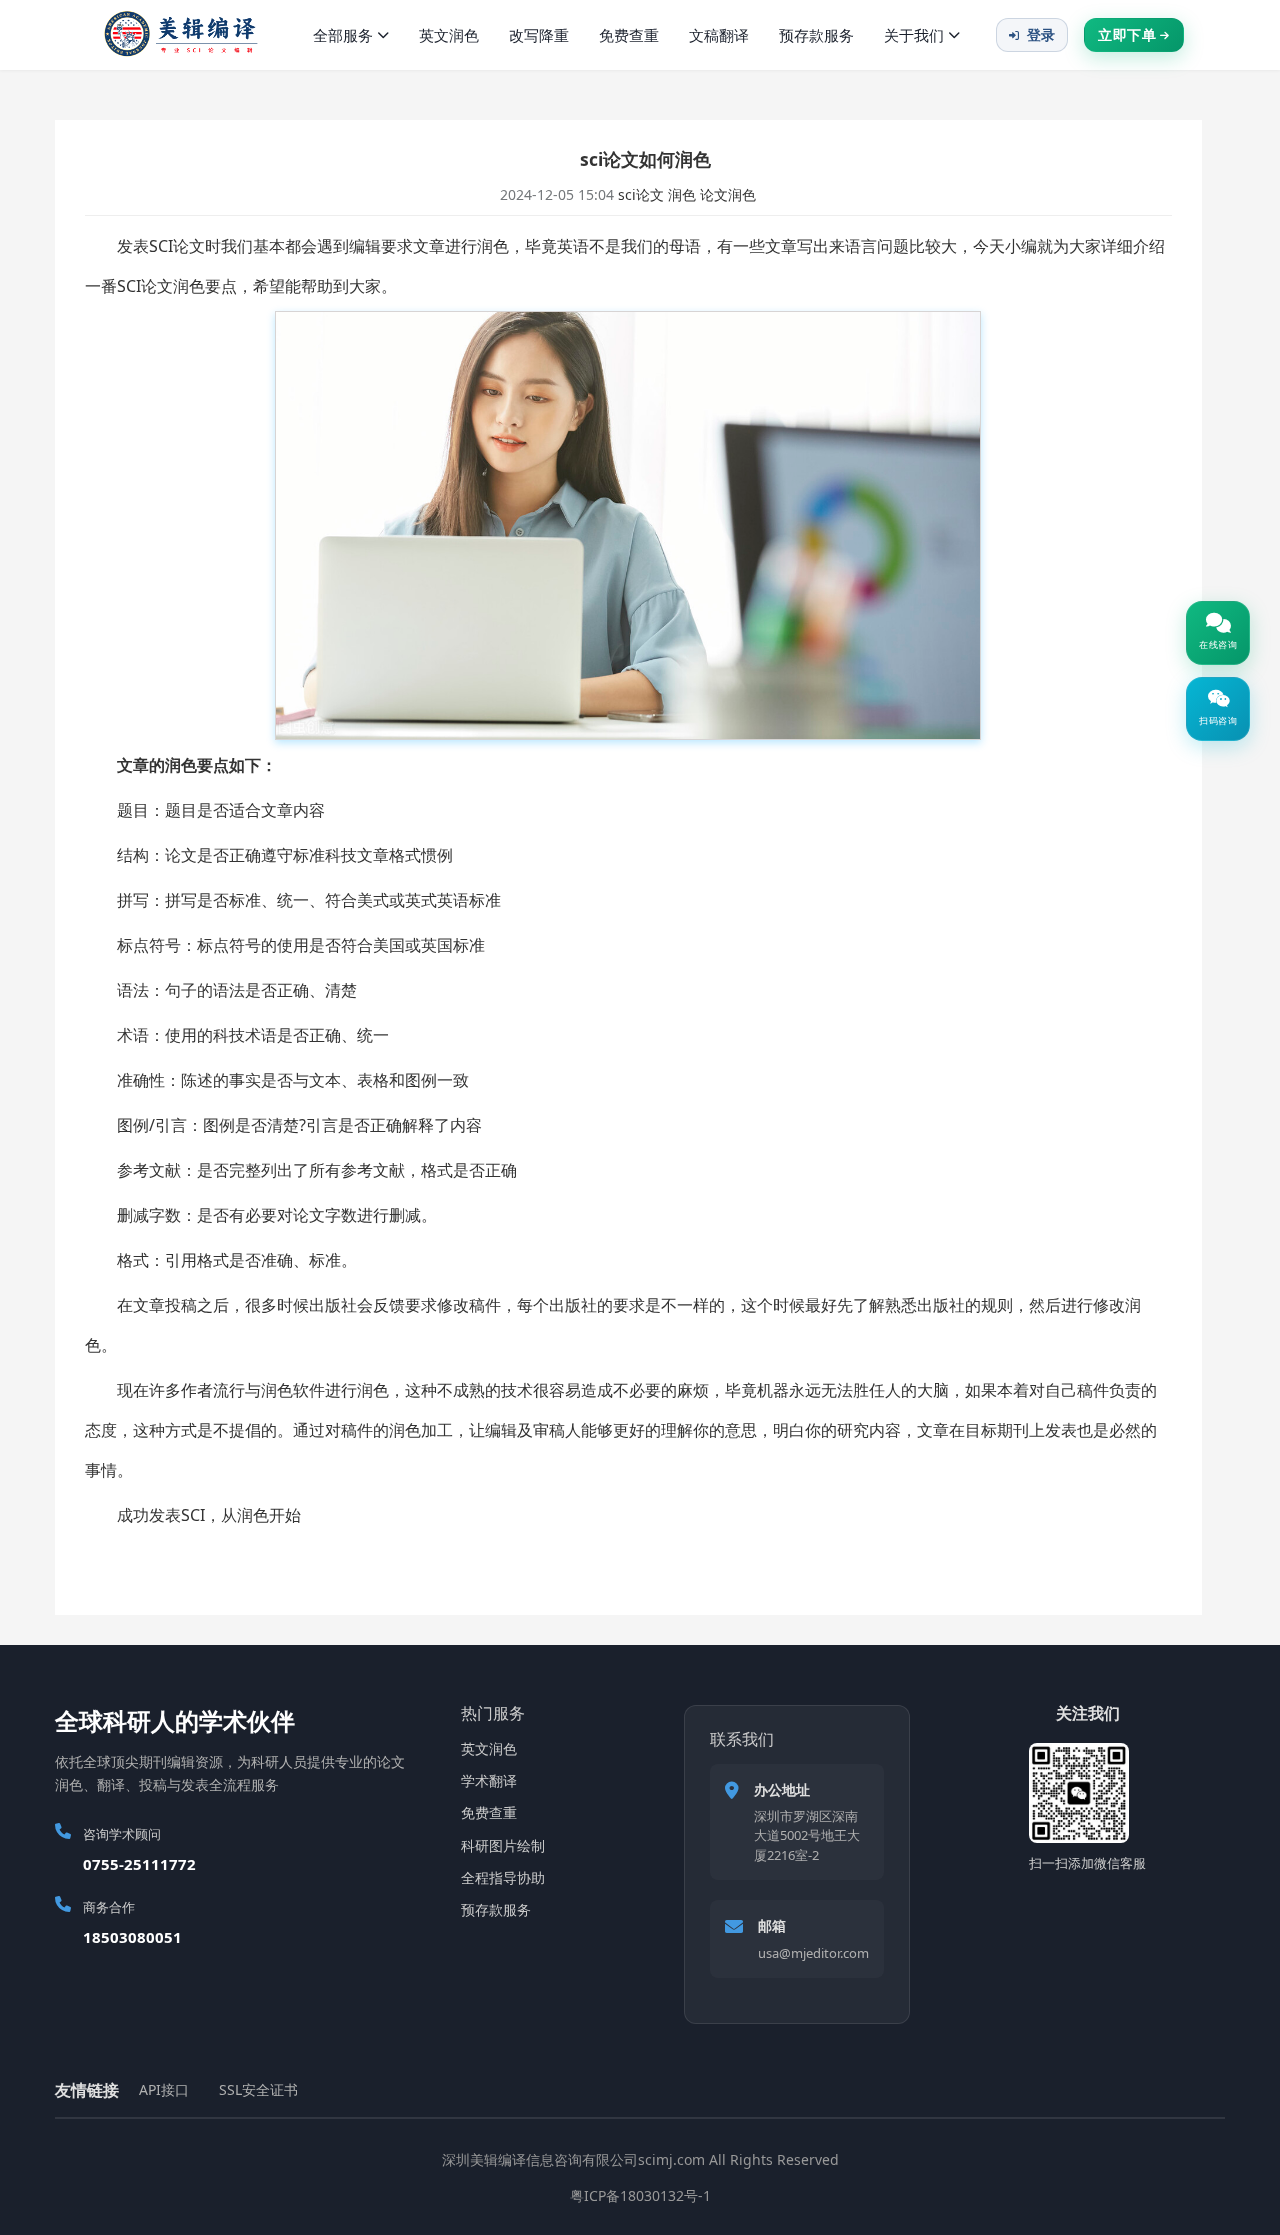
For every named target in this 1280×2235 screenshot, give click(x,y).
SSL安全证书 (258, 2089)
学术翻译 (489, 1780)
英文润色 (449, 35)
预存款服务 (816, 35)
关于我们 (914, 35)
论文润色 (728, 194)
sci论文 (641, 194)
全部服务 (343, 35)
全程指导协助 (503, 1877)
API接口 (164, 2089)
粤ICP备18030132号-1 (640, 2195)
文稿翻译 (719, 35)
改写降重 (539, 35)
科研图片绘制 (503, 1845)
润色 (682, 194)
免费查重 (629, 35)
